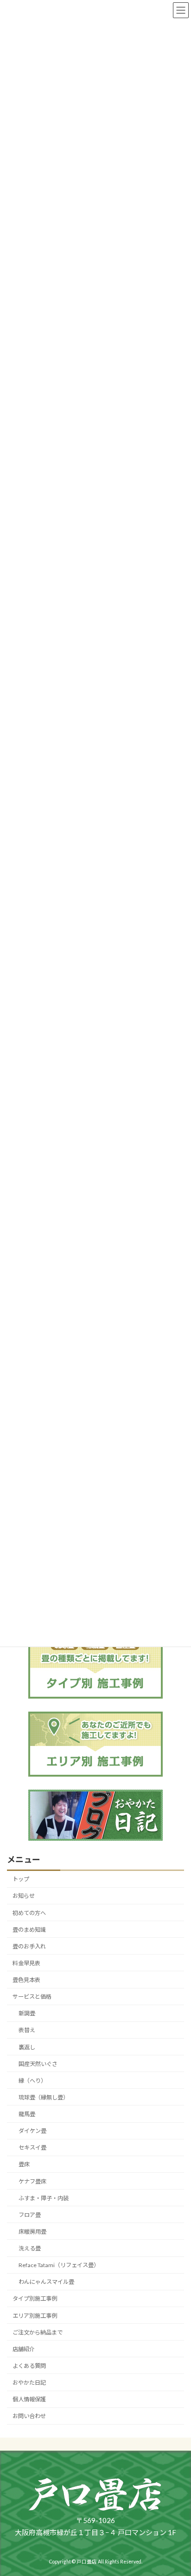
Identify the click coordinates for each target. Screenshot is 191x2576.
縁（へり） (32, 2081)
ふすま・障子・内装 (44, 2198)
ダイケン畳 (32, 2131)
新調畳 (27, 2014)
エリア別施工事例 (35, 2316)
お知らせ (24, 1896)
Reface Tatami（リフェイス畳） (59, 2265)
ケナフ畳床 (32, 2181)
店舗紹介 (24, 2349)
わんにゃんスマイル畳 (46, 2282)
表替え (27, 2030)
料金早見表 (26, 1963)
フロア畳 (30, 2215)
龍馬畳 (27, 2114)
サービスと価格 (32, 1997)
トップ (21, 1880)
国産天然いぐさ (38, 2064)
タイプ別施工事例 (35, 2299)
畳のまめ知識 (29, 1930)
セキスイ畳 (32, 2148)
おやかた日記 (29, 2383)
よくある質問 (29, 2366)
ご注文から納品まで (38, 2332)
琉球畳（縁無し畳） (44, 2097)
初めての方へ (29, 1913)
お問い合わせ (29, 2416)
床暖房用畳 (32, 2232)
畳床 (24, 2165)
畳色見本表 (26, 1980)
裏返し (27, 2047)
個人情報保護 (29, 2399)
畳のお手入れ (29, 1946)
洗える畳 (30, 2248)
